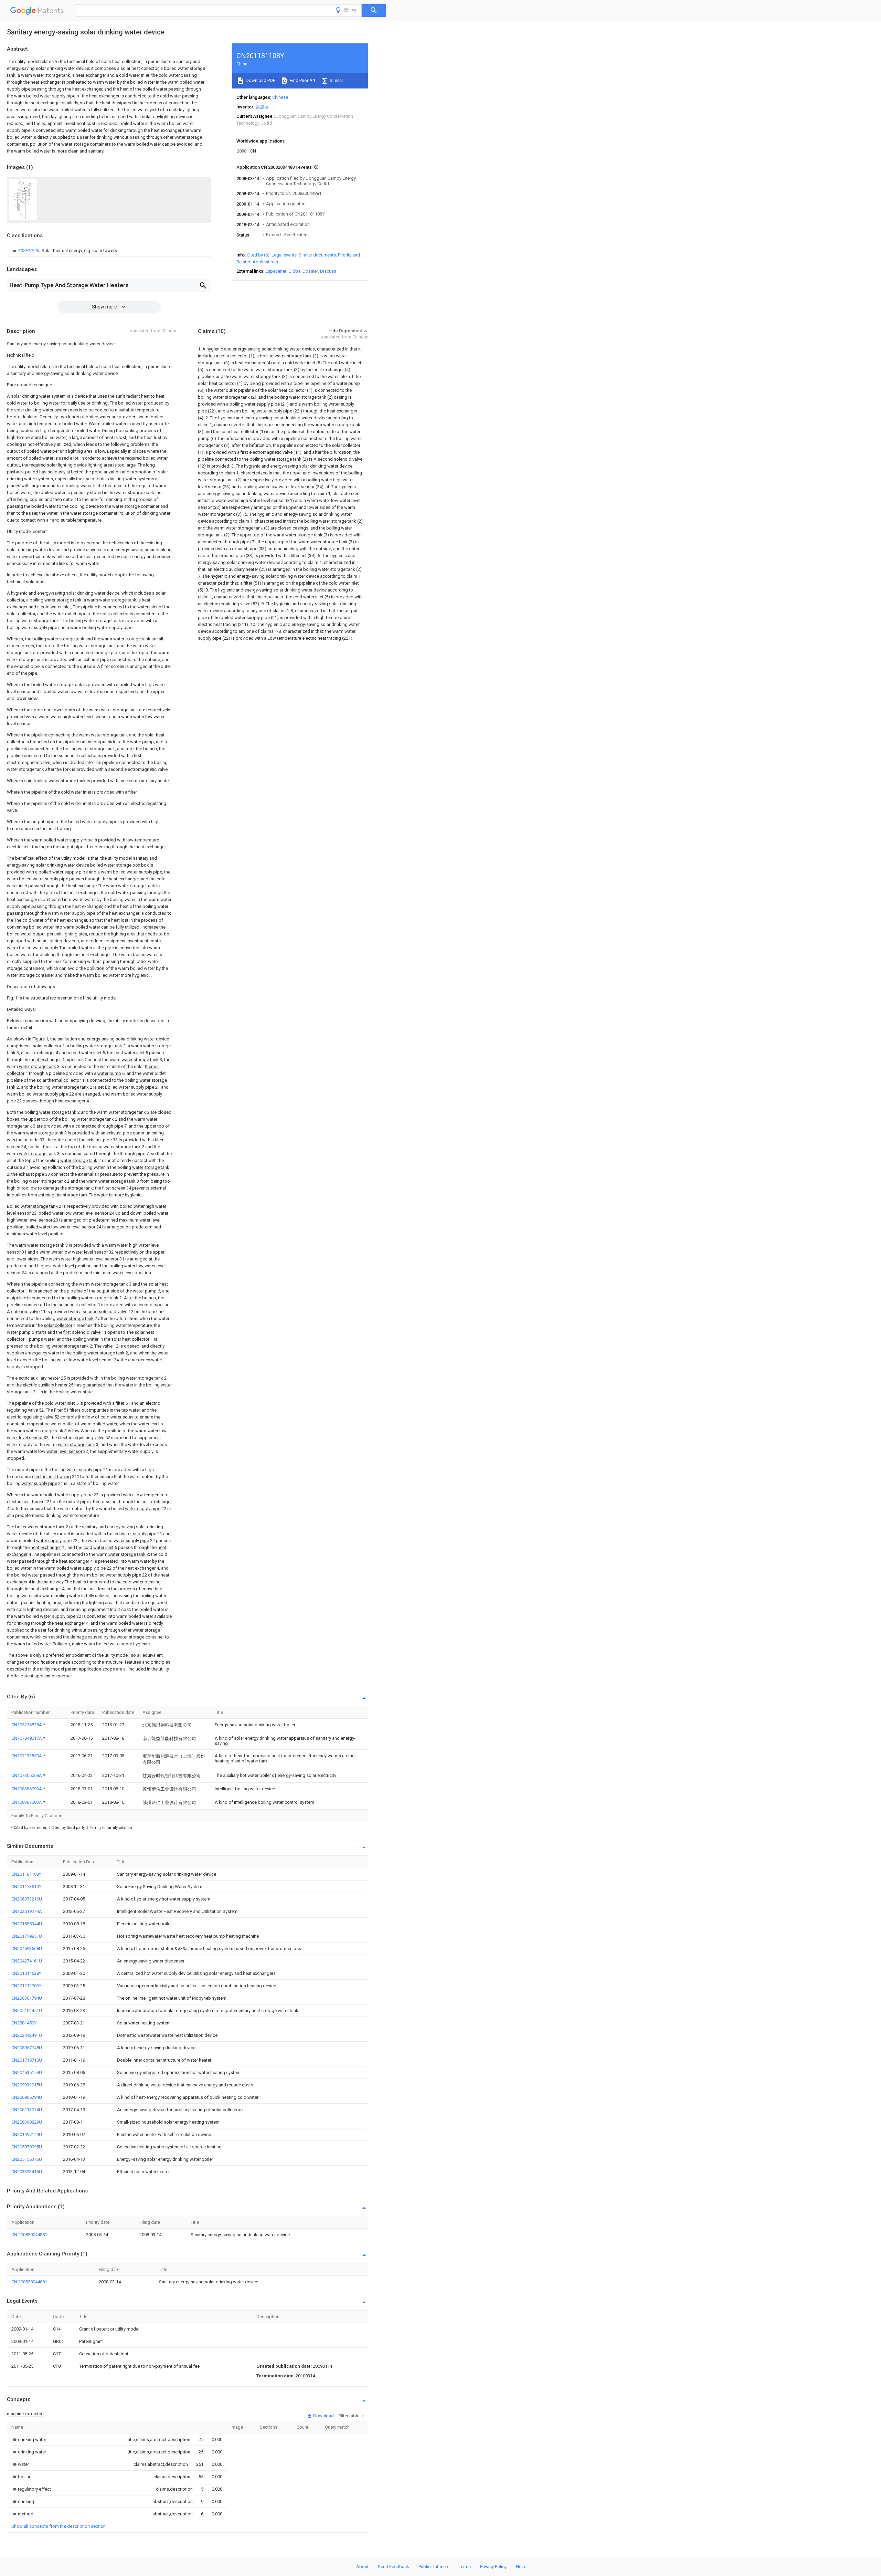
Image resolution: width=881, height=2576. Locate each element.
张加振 (262, 107)
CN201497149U (27, 2134)
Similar (336, 80)
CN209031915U (27, 2085)
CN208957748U (27, 2048)
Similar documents (317, 255)
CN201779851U (27, 1936)
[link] (64, 251)
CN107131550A (27, 1756)
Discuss (328, 271)
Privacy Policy (493, 2567)
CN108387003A (27, 1802)
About (362, 2567)
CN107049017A (27, 1738)
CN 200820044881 (29, 2235)
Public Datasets (434, 2567)
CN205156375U (27, 2159)
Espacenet (276, 271)
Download (323, 2416)
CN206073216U (27, 1899)
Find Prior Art (302, 80)
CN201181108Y (26, 1874)
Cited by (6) (258, 255)
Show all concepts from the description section (59, 2526)
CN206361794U (27, 1998)
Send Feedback (394, 2567)
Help (521, 2567)
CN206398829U (27, 2122)
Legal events (284, 255)
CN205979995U (27, 2147)
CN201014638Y (26, 1973)
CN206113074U (27, 2110)
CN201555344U (27, 1924)
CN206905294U (27, 2097)
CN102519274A (27, 1911)
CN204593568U (27, 1949)
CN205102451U (27, 2010)
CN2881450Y (24, 2023)
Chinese (280, 97)
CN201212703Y (26, 1986)
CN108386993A (27, 1789)
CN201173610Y (26, 1887)
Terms (465, 2567)
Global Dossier (303, 271)
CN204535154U (27, 2072)
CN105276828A (27, 1725)
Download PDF (260, 80)
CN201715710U (27, 2060)
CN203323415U (27, 2172)
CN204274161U (27, 1961)
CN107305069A (27, 1775)
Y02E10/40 (29, 250)
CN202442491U (27, 2035)
